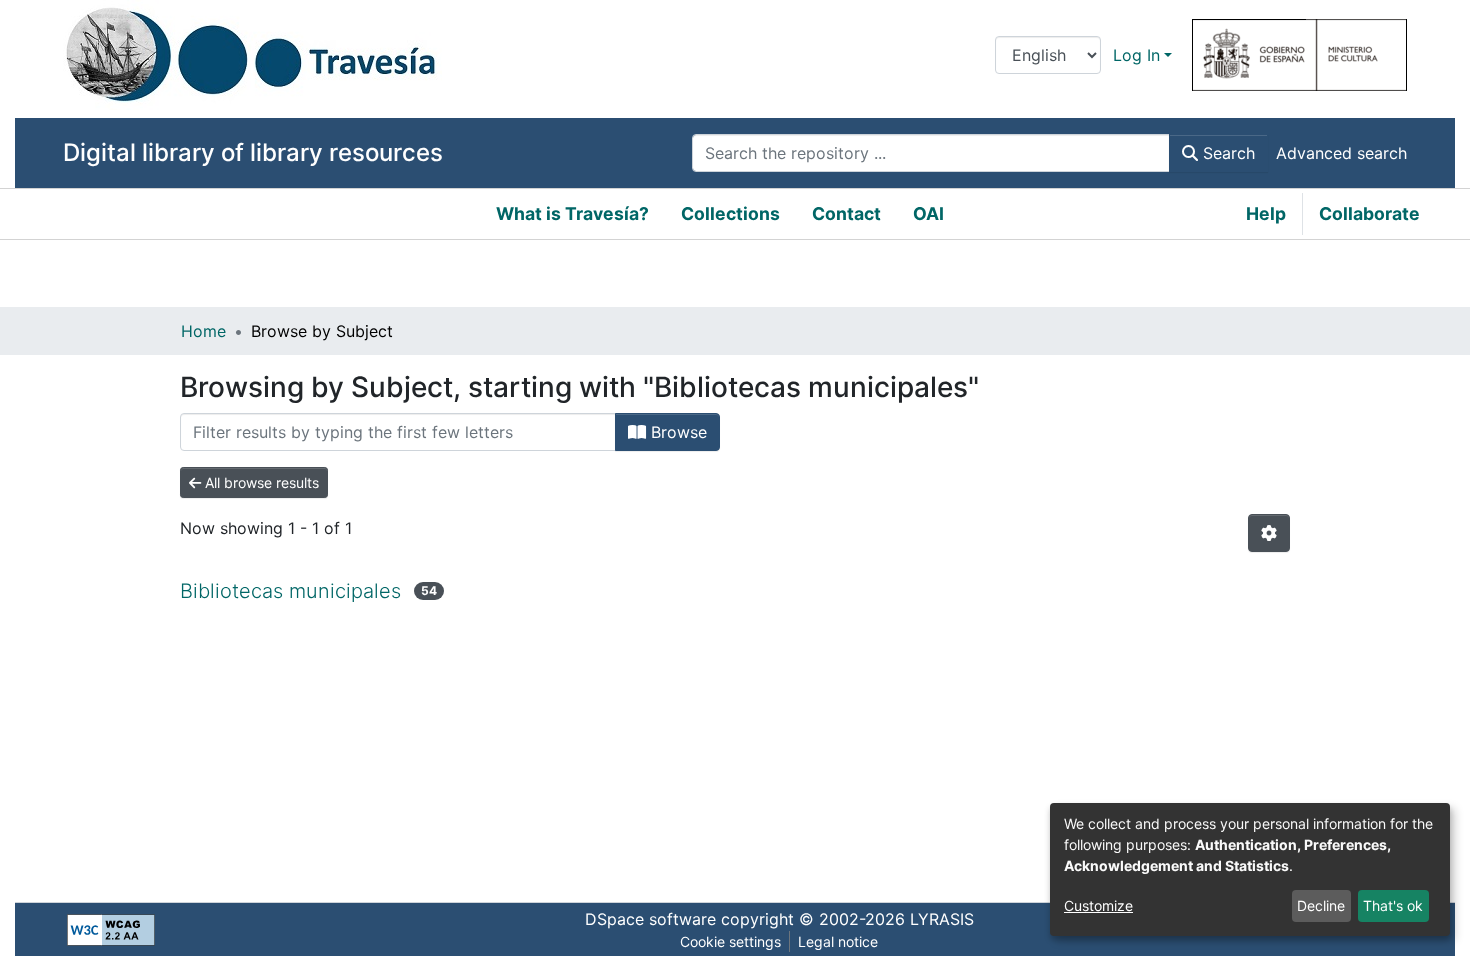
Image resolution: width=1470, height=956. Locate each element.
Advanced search (1341, 153)
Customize (1098, 905)
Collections (730, 213)
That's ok (1393, 905)
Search (1226, 153)
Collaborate (1369, 213)
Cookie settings (730, 941)
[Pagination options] (1269, 533)
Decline (1321, 905)
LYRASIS (942, 919)
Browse (676, 432)
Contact (846, 213)
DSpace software (650, 919)
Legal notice (838, 941)
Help (1266, 213)
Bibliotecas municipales (290, 591)
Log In (1136, 55)
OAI (928, 213)
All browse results (260, 482)
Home (203, 331)
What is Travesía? (572, 213)
